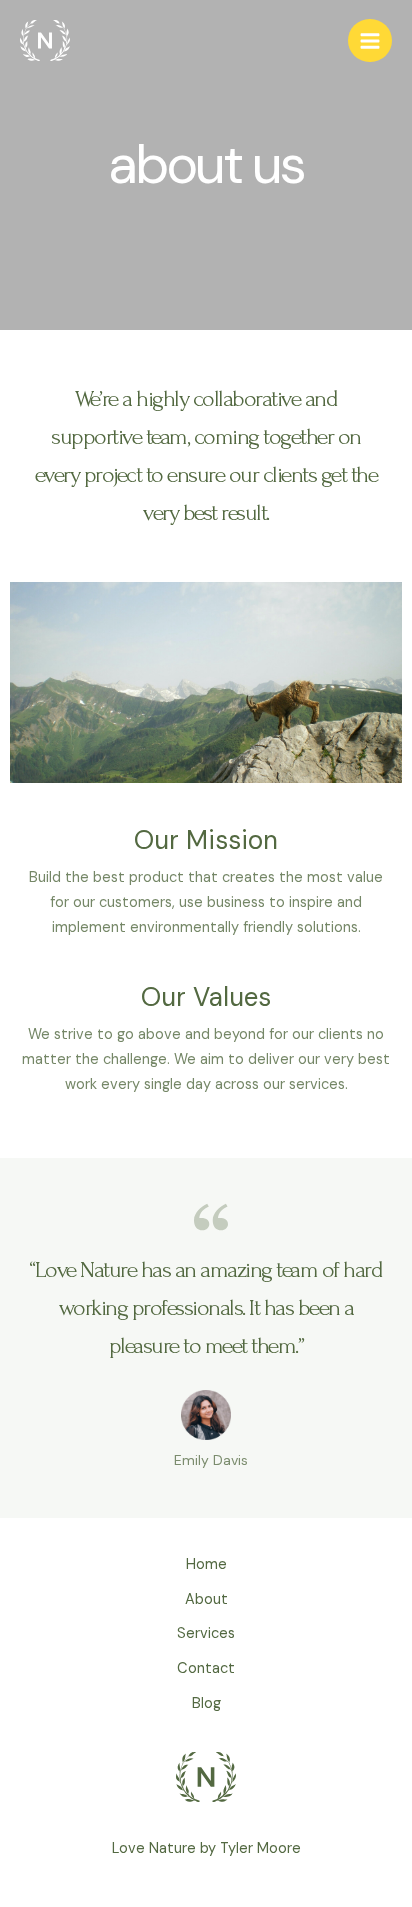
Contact (206, 1668)
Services (206, 1633)
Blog (206, 1703)
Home (206, 1564)
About (206, 1599)
